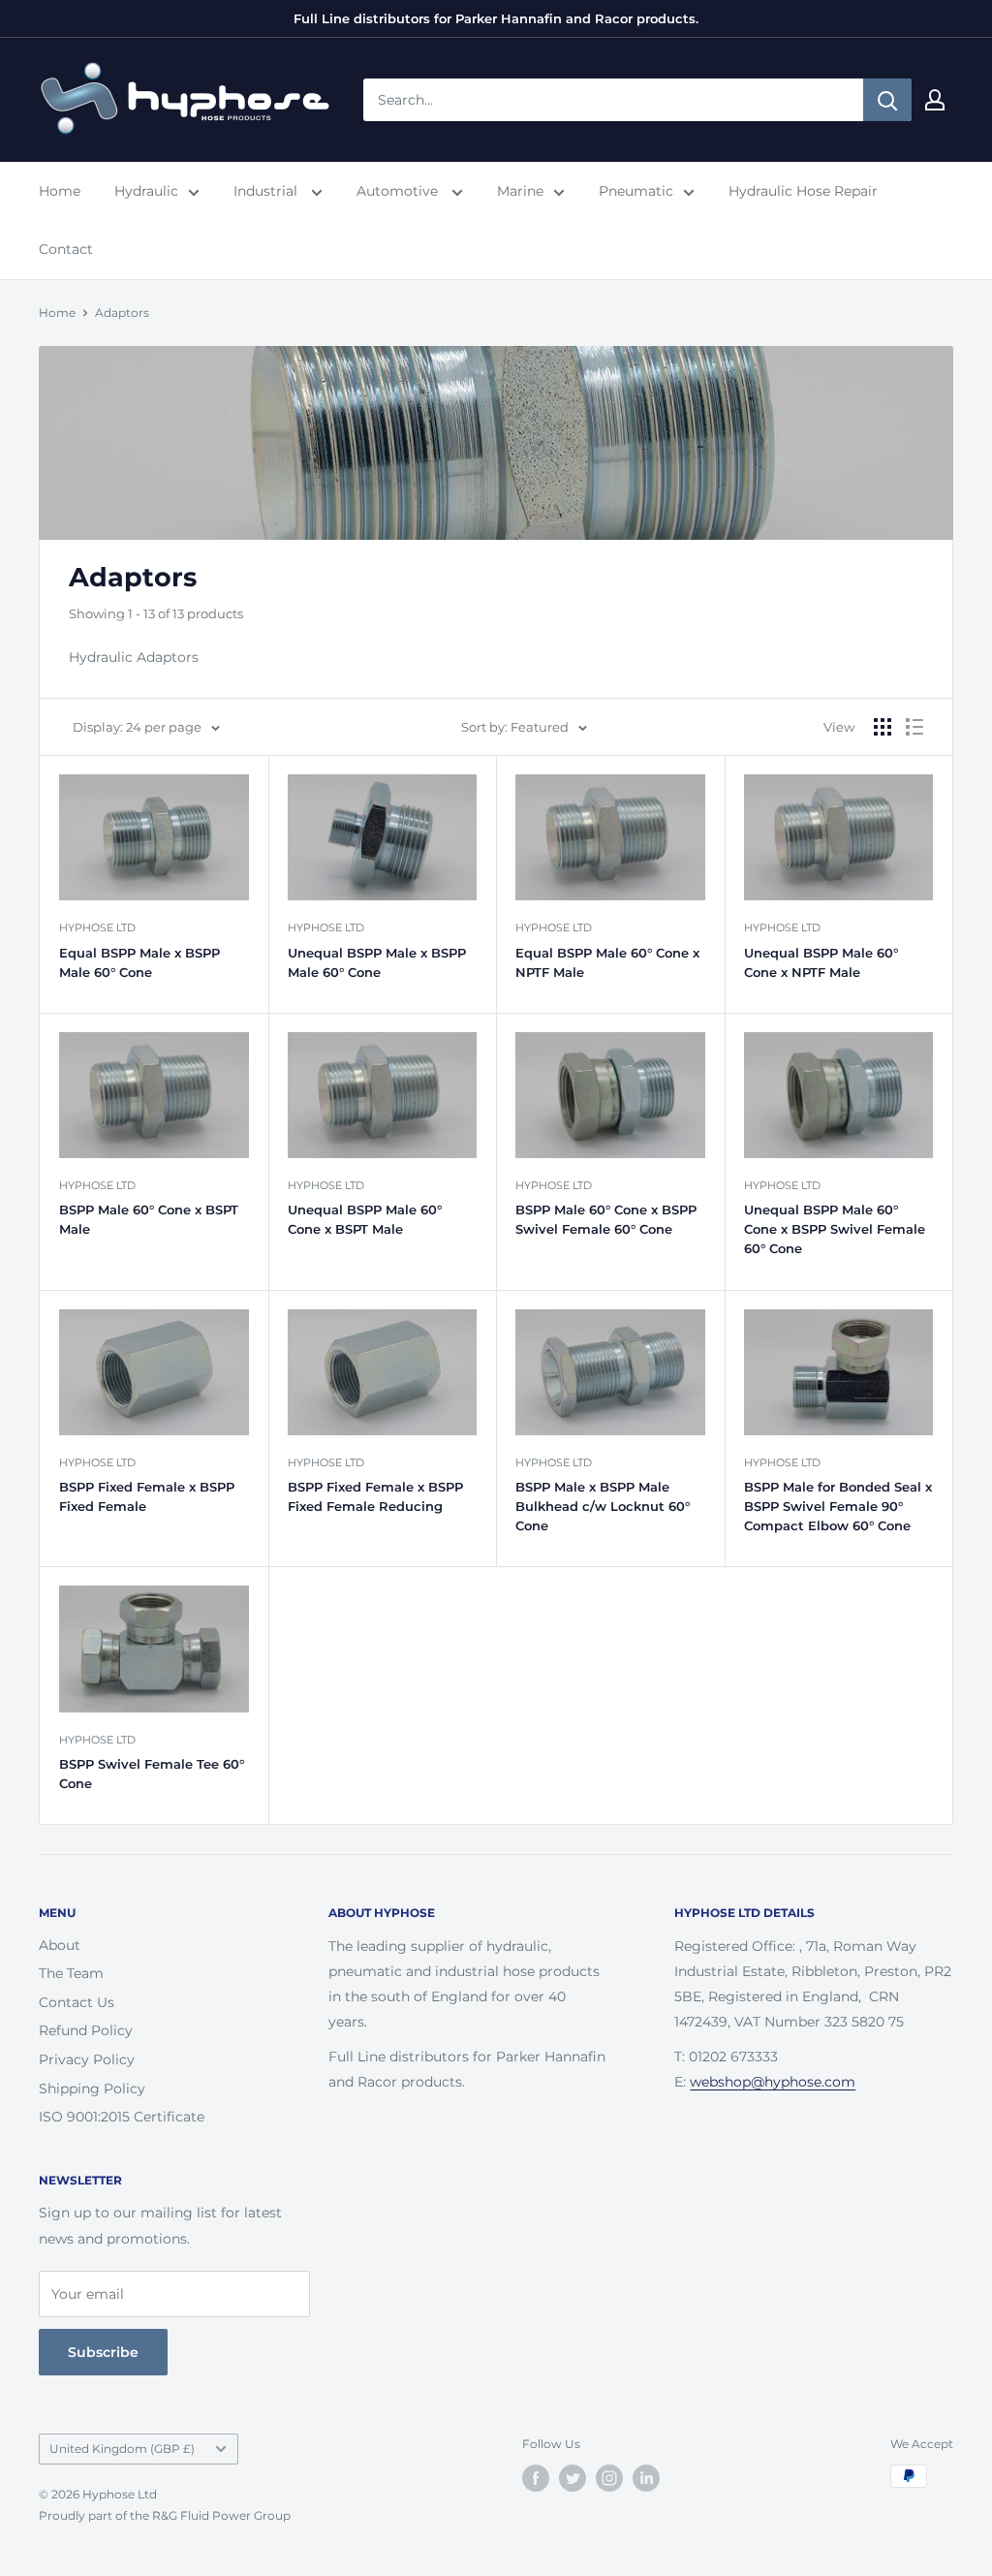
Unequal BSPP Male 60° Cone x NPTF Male (821, 962)
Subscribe (103, 2352)
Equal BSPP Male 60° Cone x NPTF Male (607, 962)
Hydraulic (146, 191)
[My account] (935, 100)
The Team (71, 1973)
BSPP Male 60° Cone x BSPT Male (149, 1219)
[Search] (887, 100)
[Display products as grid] (883, 727)
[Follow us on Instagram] (609, 2478)
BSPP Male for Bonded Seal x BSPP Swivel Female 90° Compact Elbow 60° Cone (838, 1506)
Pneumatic (636, 191)
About (60, 1945)
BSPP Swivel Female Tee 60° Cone (152, 1774)
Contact (66, 249)
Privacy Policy (87, 2059)
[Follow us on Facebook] (536, 2478)
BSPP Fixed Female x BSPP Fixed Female (147, 1496)
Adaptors (122, 313)
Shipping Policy (92, 2089)
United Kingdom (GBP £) (122, 2449)
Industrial (267, 191)
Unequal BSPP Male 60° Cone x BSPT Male (365, 1219)
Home (60, 191)
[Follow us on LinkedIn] (646, 2478)
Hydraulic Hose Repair (803, 191)
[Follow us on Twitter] (573, 2478)
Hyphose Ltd (97, 927)
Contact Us (77, 2002)
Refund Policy (86, 2030)
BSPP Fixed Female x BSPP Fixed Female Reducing (375, 1496)
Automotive (399, 191)
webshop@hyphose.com (773, 2082)
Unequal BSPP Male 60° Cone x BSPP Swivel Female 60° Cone (835, 1229)
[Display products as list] (914, 727)
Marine (520, 191)
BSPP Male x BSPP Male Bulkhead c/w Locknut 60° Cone (603, 1506)
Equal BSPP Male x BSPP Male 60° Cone (139, 962)
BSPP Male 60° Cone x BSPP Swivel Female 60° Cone (606, 1219)
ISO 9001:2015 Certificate (122, 2117)
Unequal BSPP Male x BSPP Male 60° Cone (377, 962)
